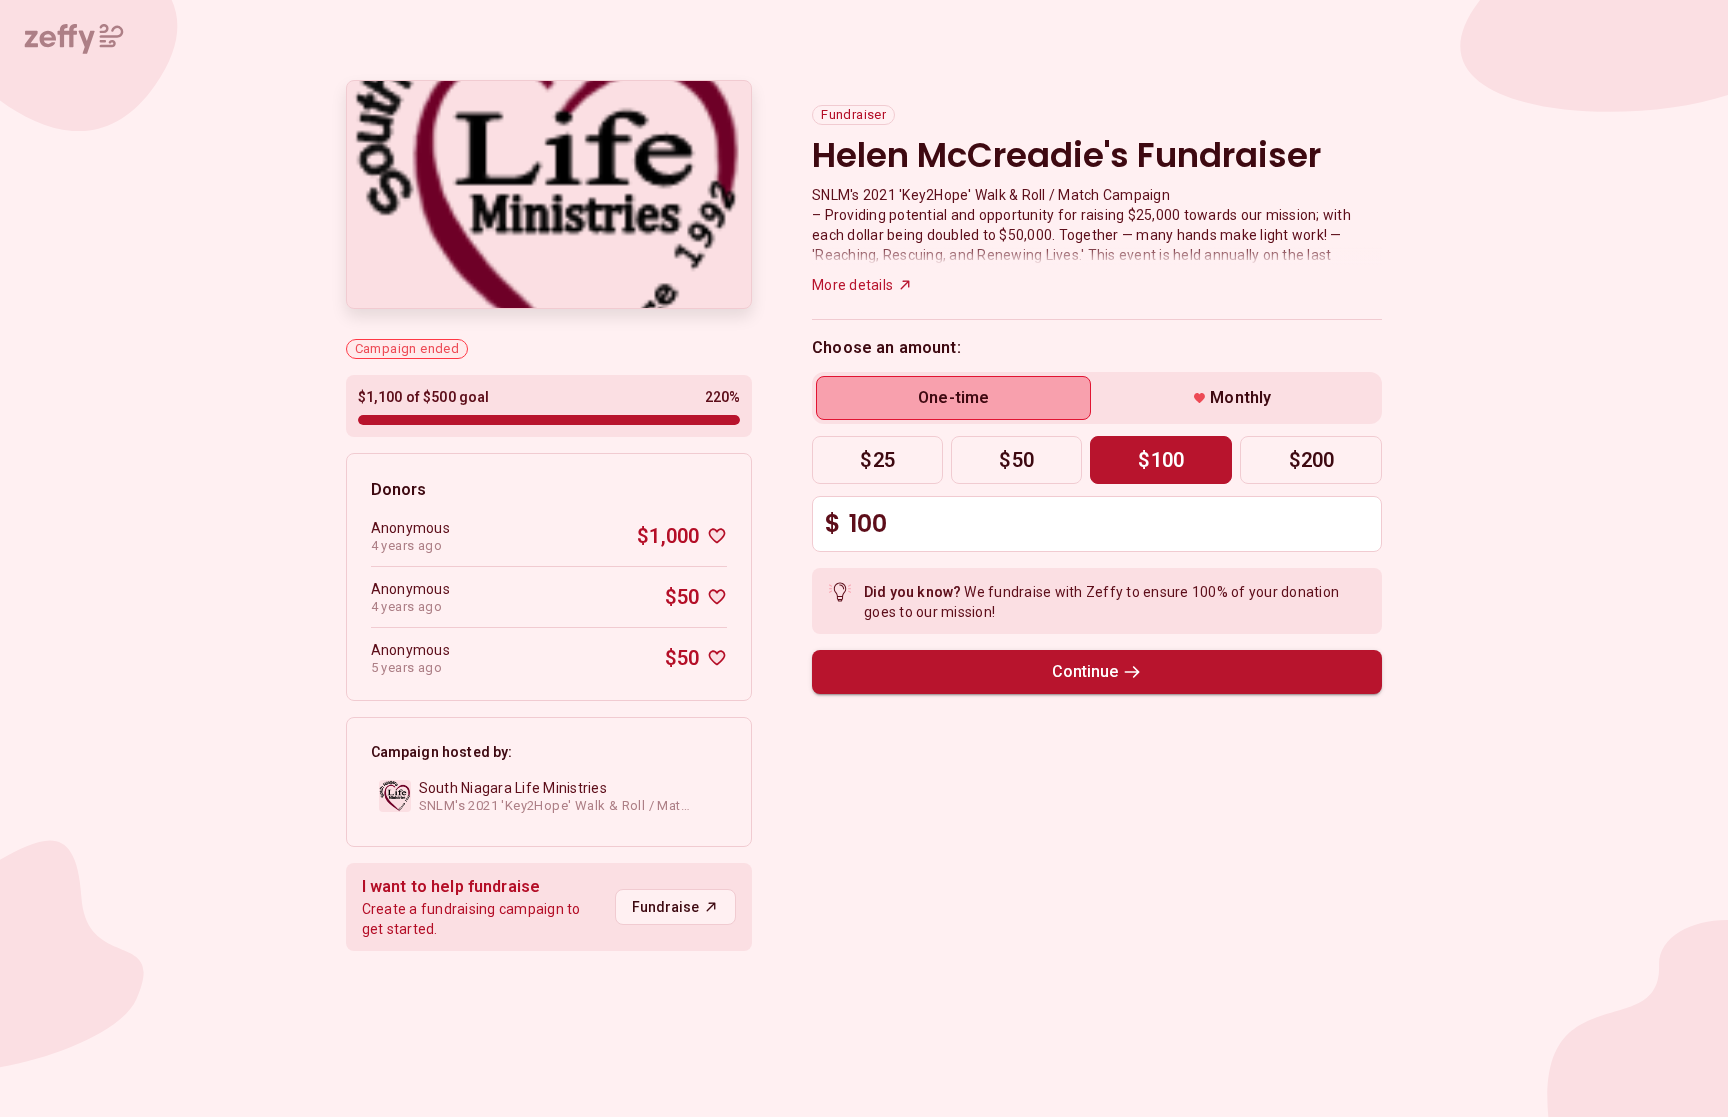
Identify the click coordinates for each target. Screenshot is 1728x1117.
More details (852, 285)
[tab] (953, 398)
